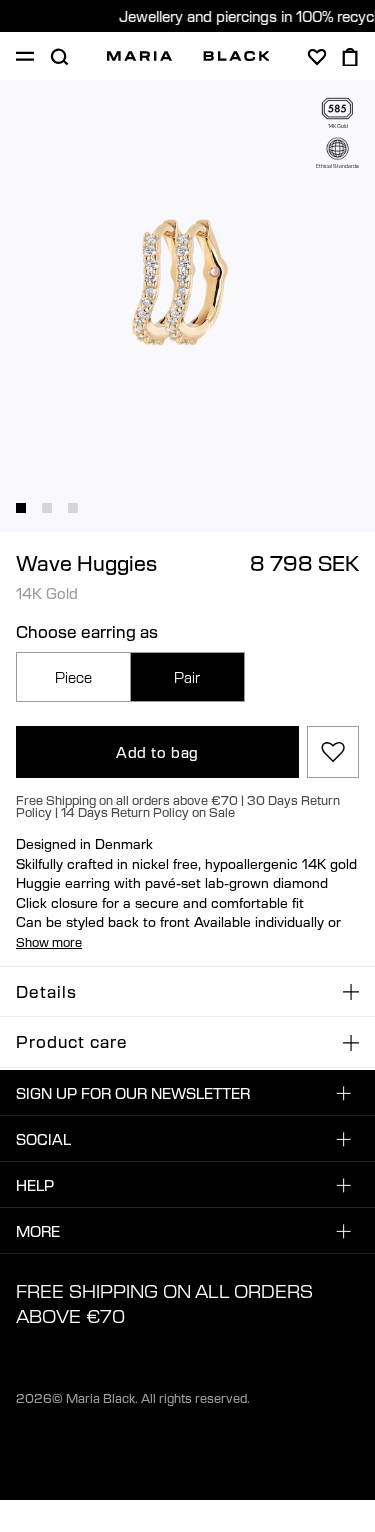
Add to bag (157, 752)
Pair (187, 677)
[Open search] (59, 57)
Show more (49, 942)
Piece (73, 677)
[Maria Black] (188, 56)
